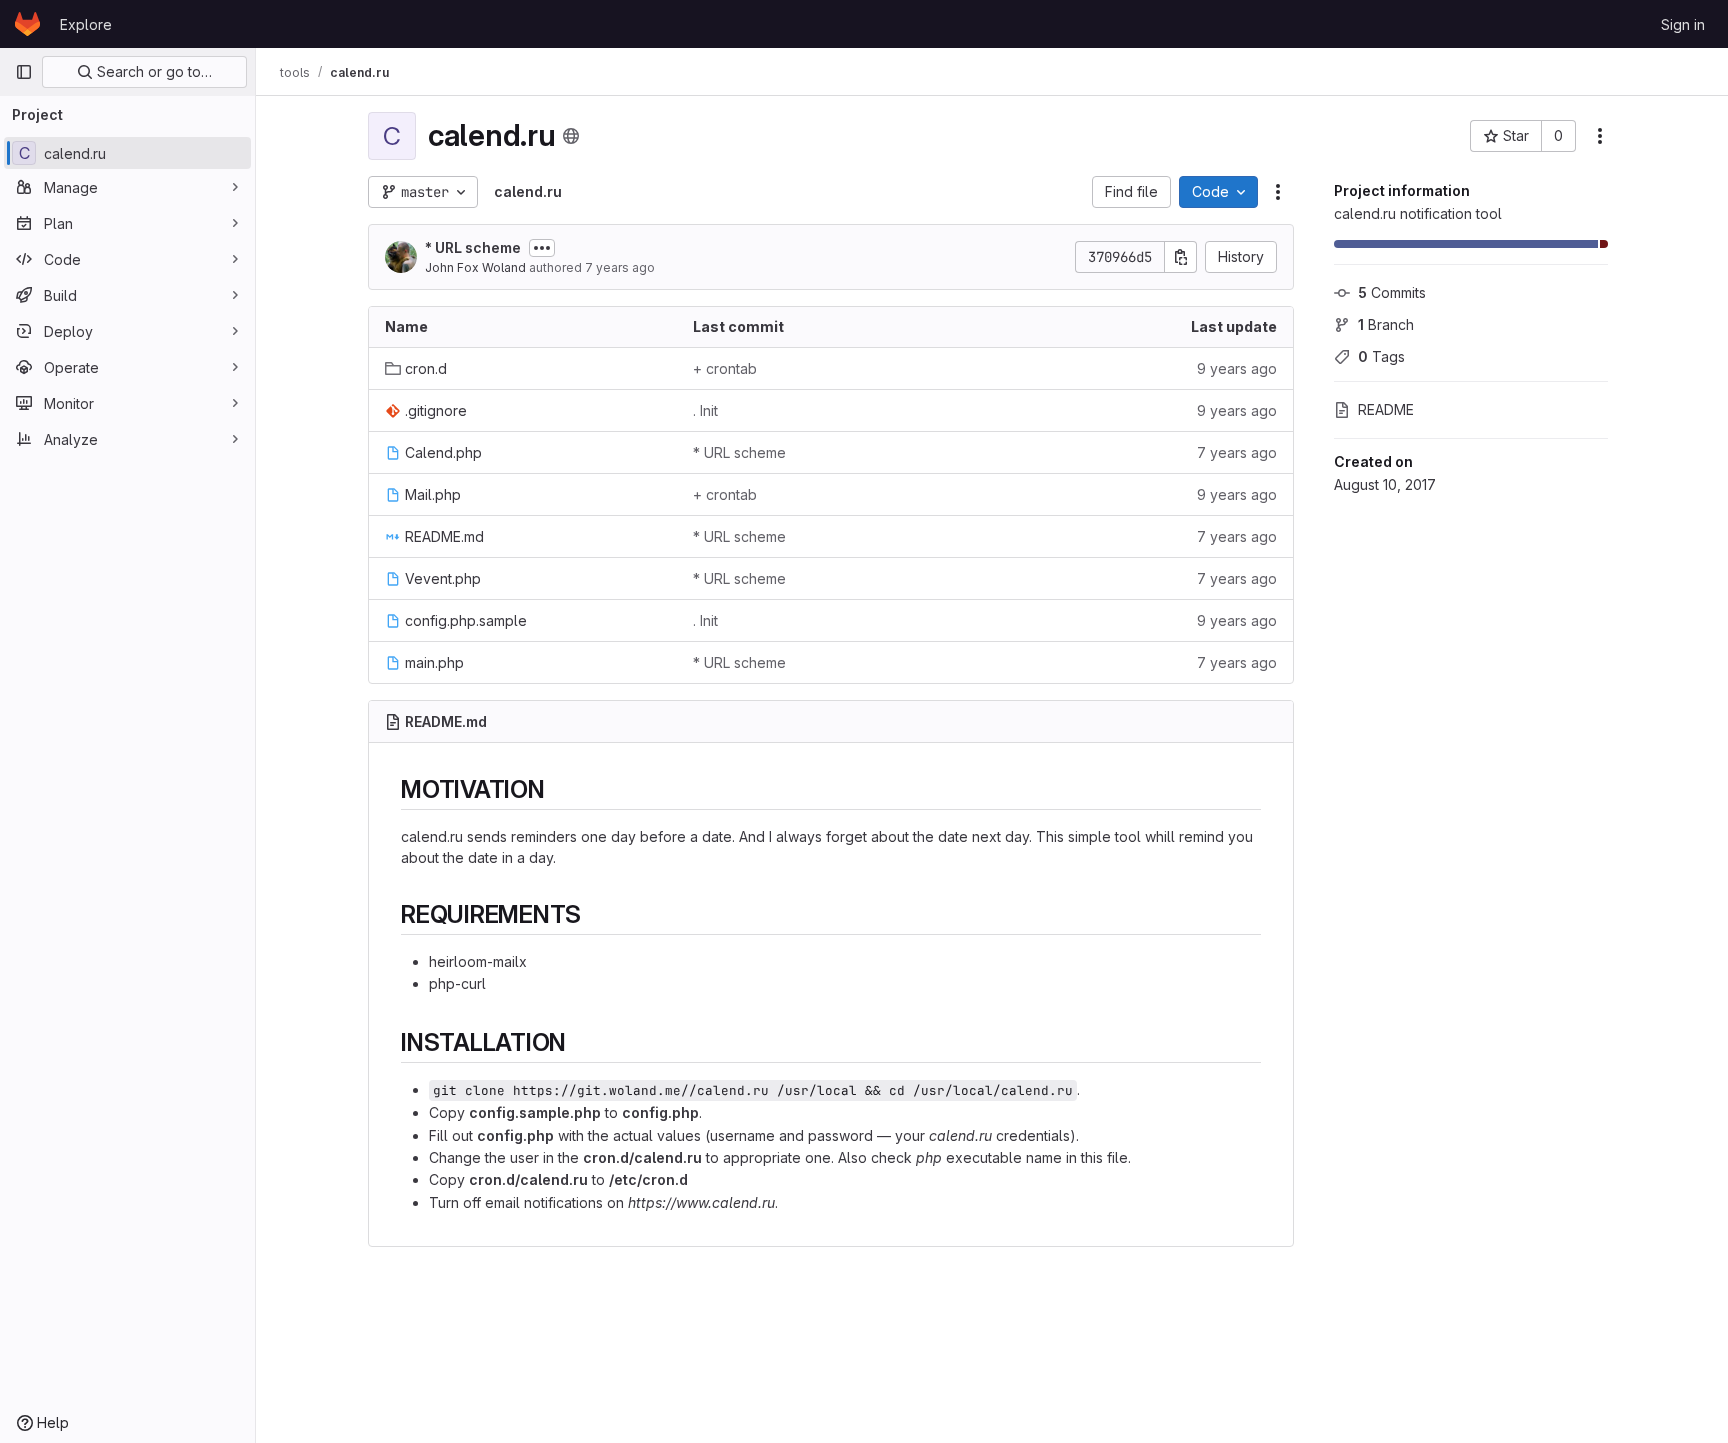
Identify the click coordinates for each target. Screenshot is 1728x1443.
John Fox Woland (475, 267)
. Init (705, 410)
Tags (1381, 356)
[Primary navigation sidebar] (24, 72)
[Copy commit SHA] (1181, 257)
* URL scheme (473, 247)
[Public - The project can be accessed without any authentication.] (571, 136)
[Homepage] (27, 24)
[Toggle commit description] (542, 248)
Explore (86, 24)
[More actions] (1600, 136)
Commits (1392, 292)
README (1386, 409)
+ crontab (725, 368)
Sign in (1683, 24)
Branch (1386, 324)
